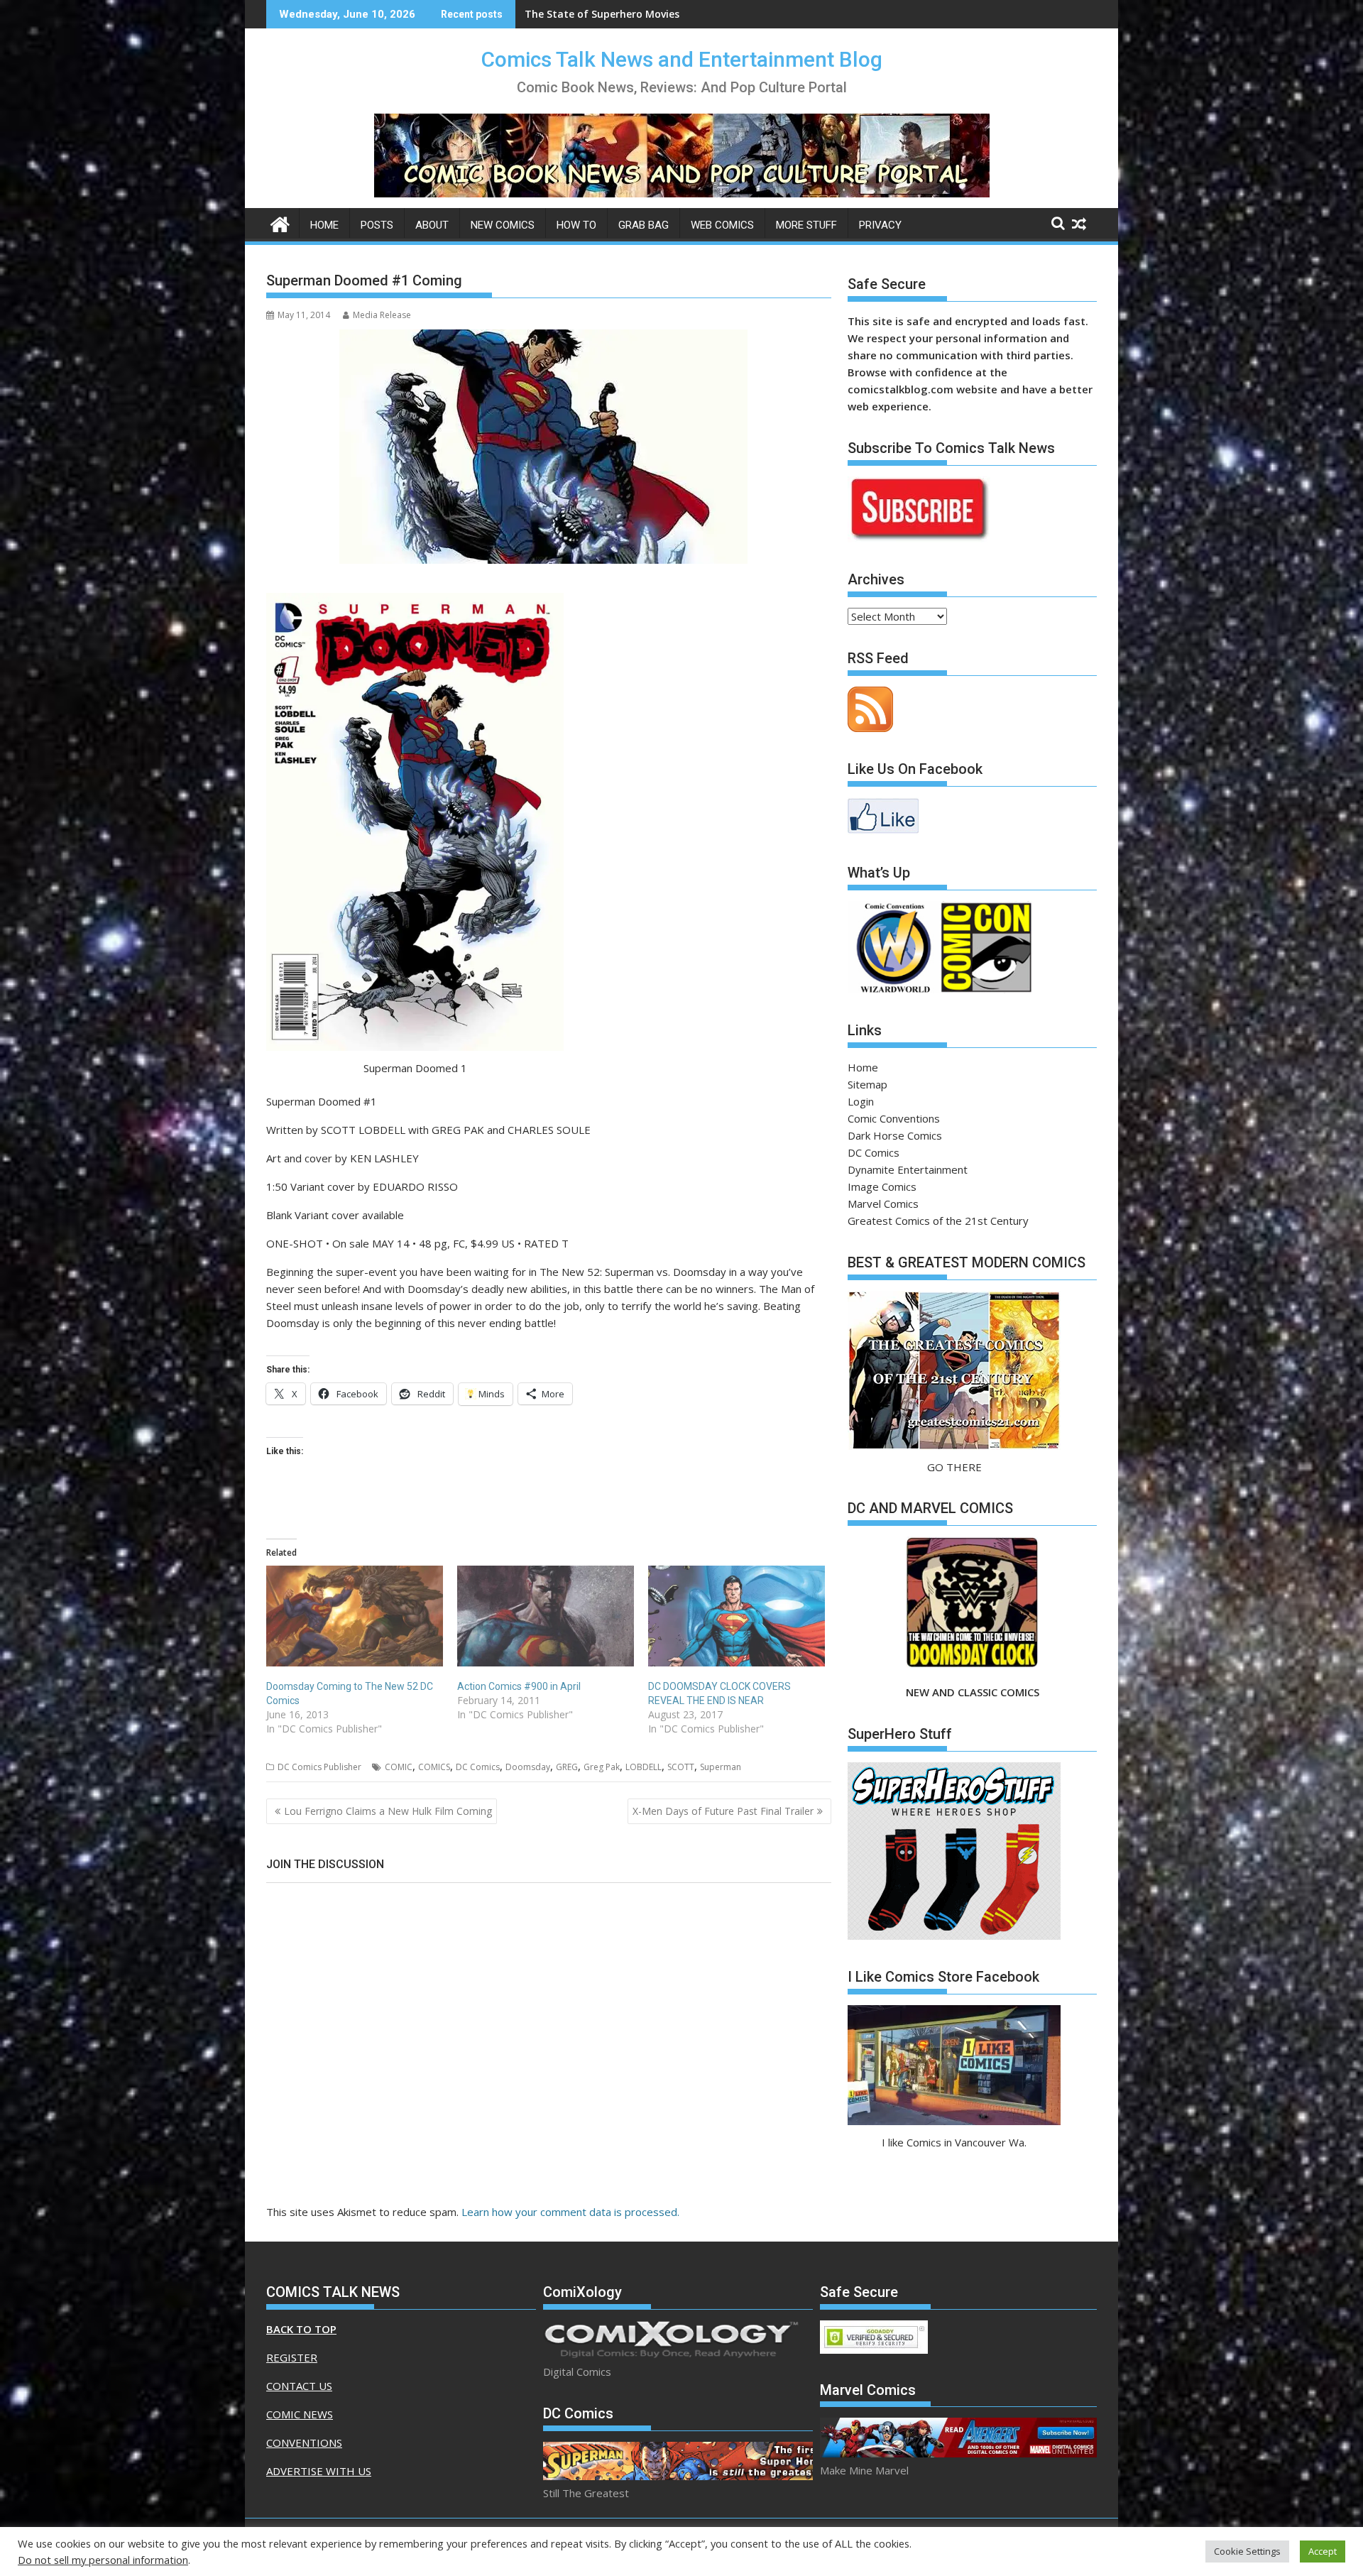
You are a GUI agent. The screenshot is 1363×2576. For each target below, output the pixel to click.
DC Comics (478, 1767)
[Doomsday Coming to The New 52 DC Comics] (355, 1616)
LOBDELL (644, 1767)
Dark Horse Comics (895, 1135)
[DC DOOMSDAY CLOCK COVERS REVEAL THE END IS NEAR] (737, 1616)
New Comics (503, 225)
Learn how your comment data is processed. (570, 2212)
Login (861, 1101)
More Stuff (806, 225)
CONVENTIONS (304, 2443)
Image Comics (882, 1186)
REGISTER (292, 2357)
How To (576, 225)
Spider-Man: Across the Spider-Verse (615, 14)
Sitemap (867, 1084)
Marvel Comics (883, 1204)
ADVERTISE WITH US (319, 2471)
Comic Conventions (894, 1118)
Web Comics (722, 225)
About (432, 225)
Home (324, 225)
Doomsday (528, 1767)
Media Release (382, 315)
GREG (567, 1767)
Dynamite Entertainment (908, 1169)
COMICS (434, 1767)
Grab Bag (644, 225)
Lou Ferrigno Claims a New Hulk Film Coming (388, 1811)
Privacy (880, 225)
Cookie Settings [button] (1247, 2551)
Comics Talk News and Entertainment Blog (682, 59)
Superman (721, 1767)
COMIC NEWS (300, 2414)
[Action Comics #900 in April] (546, 1616)
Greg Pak (602, 1767)
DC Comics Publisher (319, 1767)
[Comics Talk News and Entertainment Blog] (280, 223)
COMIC (399, 1767)
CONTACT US (299, 2386)
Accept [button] (1323, 2551)
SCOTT (681, 1767)
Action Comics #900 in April (519, 1686)
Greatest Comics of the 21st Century (938, 1221)
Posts (377, 225)
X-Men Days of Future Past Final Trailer (723, 1811)
